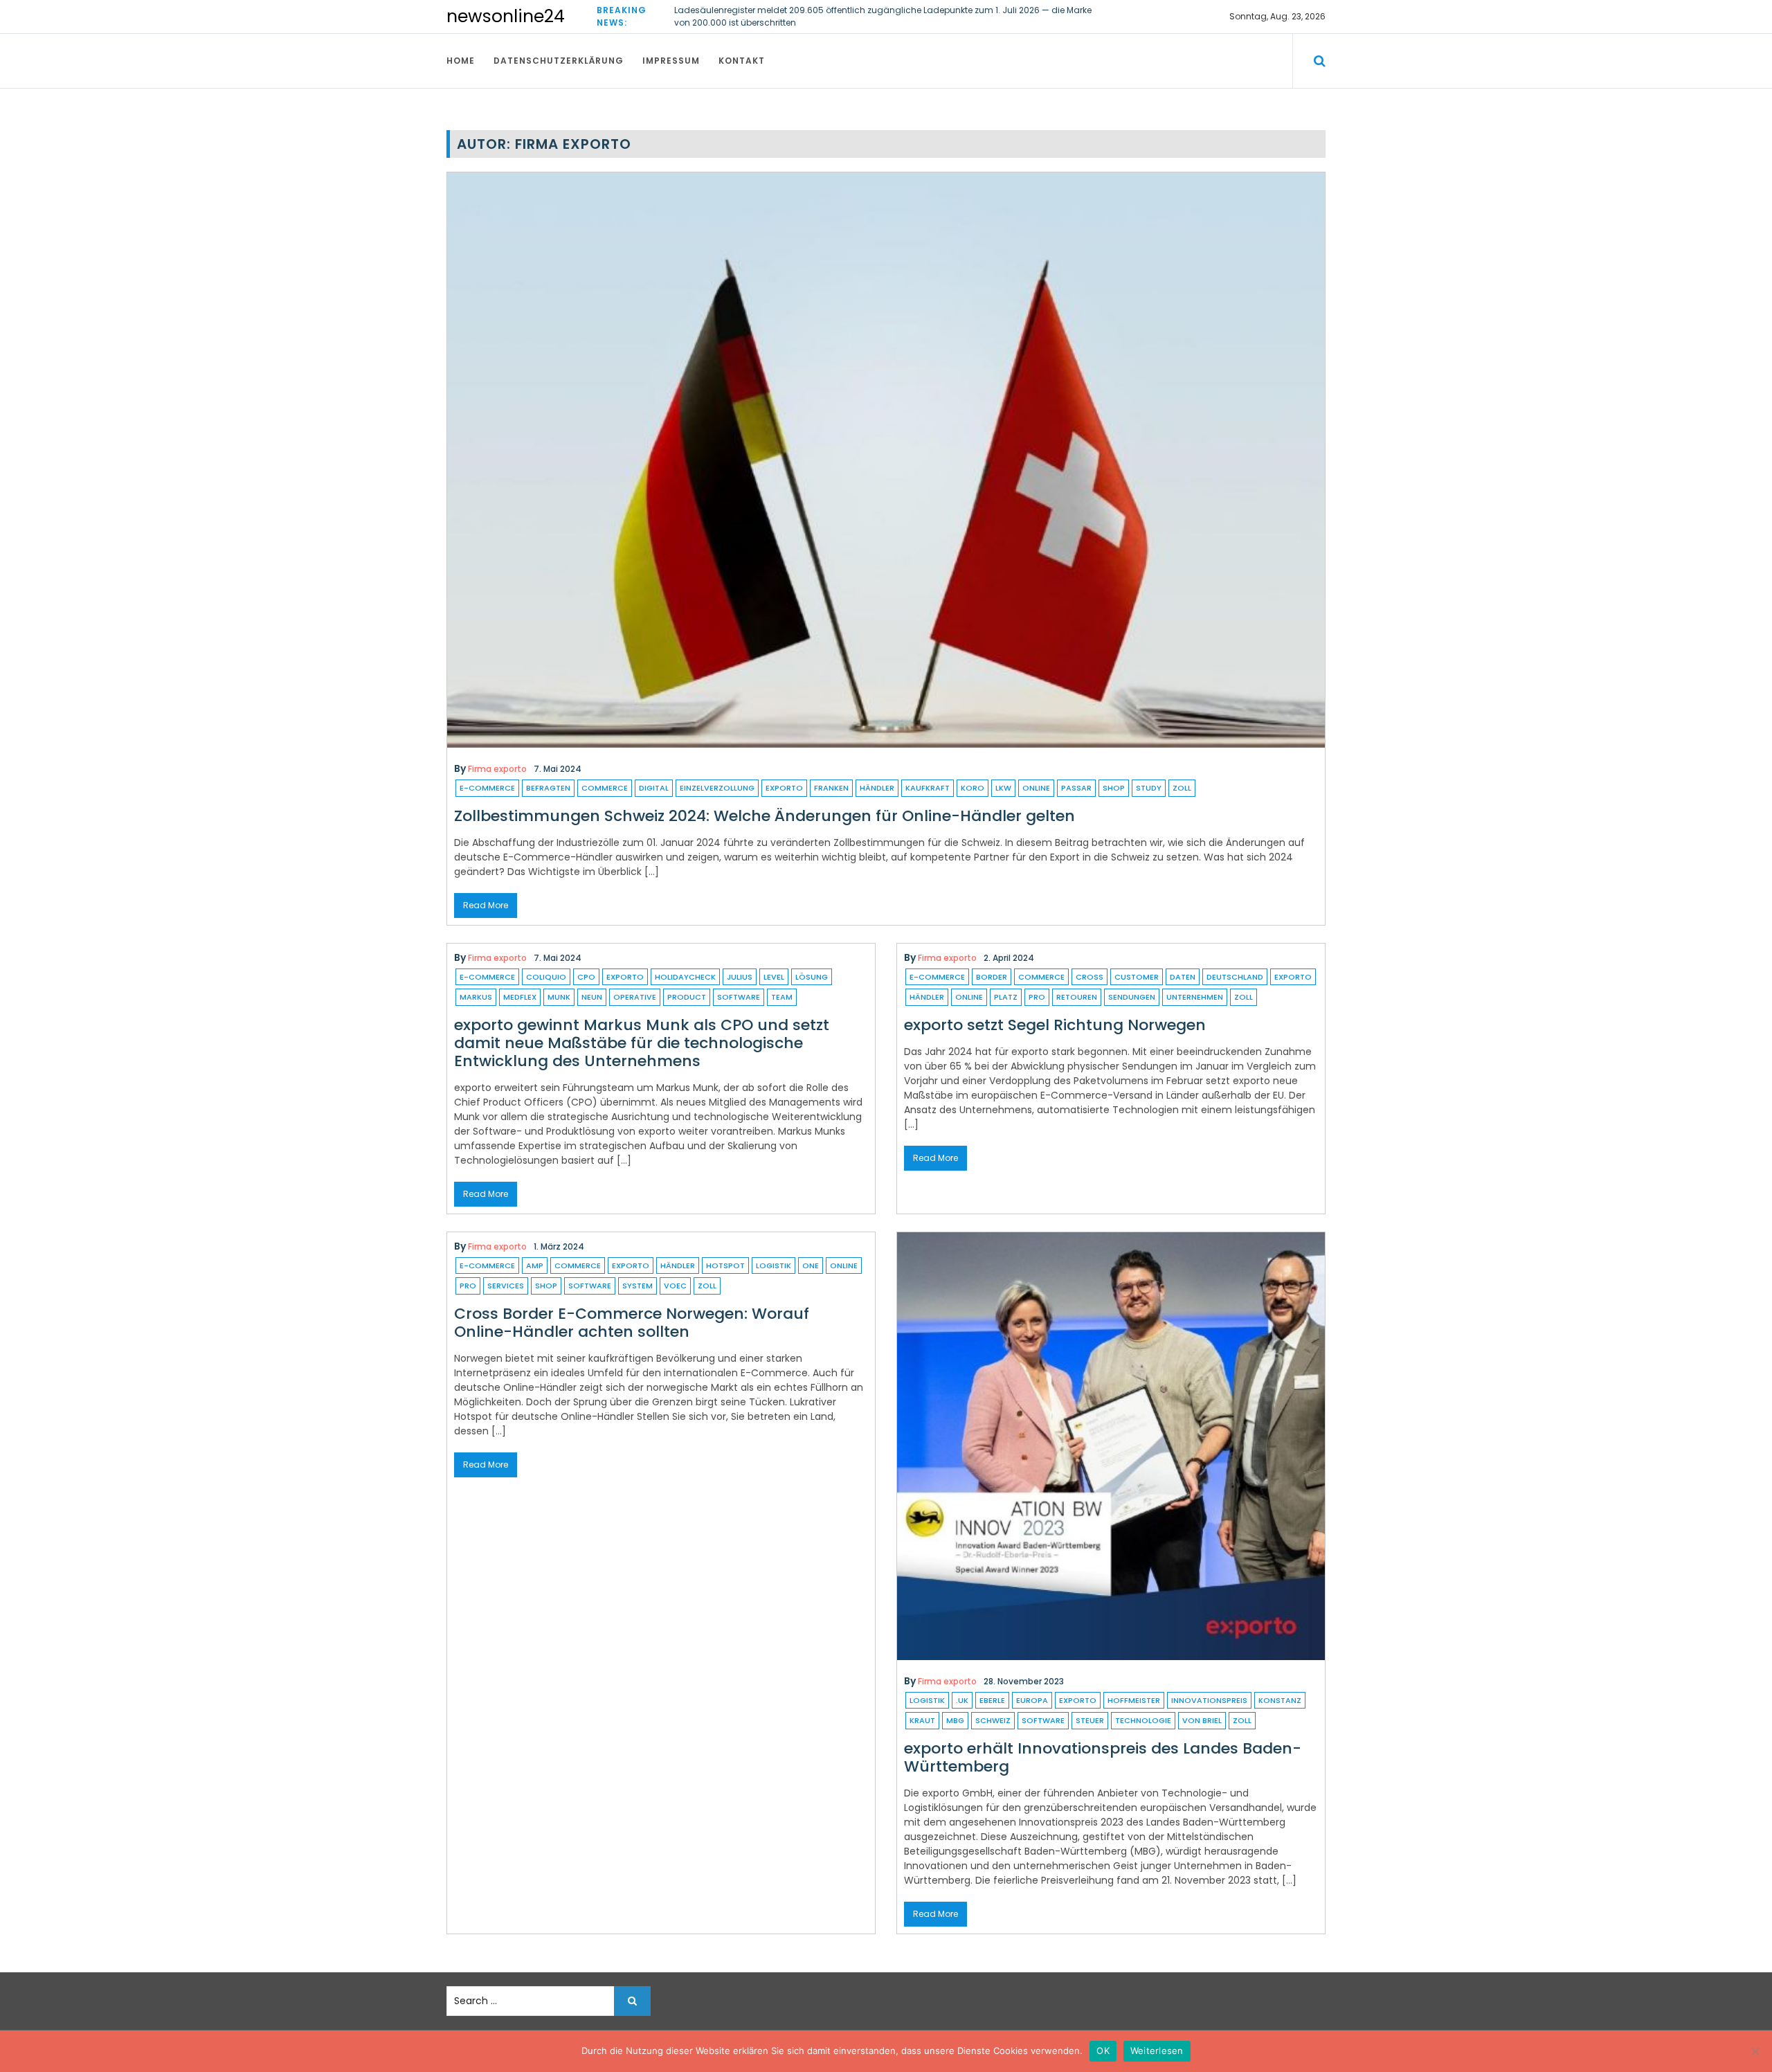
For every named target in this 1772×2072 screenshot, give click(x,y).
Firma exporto (497, 769)
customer (1137, 977)
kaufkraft (928, 788)
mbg (955, 1720)
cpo (586, 977)
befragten (548, 788)
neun (592, 997)
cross (1090, 977)
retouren (1077, 997)
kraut (922, 1720)
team (782, 997)
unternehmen (1195, 997)
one (811, 1265)
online (1036, 788)
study (1149, 788)
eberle (992, 1700)
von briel (1202, 1720)
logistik (774, 1265)
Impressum (671, 61)
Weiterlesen (1157, 2051)
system (638, 1286)
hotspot (725, 1265)
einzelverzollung (717, 788)
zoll (1182, 788)
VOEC (675, 1286)
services (506, 1286)
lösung (812, 977)
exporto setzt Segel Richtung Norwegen (1055, 1025)
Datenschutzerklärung (559, 61)
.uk (962, 1700)
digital (654, 788)
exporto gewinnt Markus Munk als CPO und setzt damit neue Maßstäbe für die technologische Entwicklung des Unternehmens (642, 1043)
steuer (1090, 1720)
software (739, 997)
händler (877, 788)
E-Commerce (487, 788)
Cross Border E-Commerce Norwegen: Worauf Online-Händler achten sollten (632, 1323)
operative (635, 997)
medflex (520, 997)
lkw (1003, 788)
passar (1076, 788)
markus (476, 997)
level (774, 977)
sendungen (1132, 997)
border (992, 977)
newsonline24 (506, 16)
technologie (1143, 1720)
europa (1032, 1700)
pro (1037, 997)
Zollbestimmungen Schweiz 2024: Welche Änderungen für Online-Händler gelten (765, 816)
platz (1006, 997)
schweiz (993, 1720)
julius (740, 977)
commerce (605, 788)
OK (1103, 2051)
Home (461, 61)
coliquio (546, 977)
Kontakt (742, 61)
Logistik (927, 1700)
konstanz (1280, 1700)
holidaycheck (685, 977)
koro (973, 788)
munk (559, 997)
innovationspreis (1209, 1700)
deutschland (1235, 977)
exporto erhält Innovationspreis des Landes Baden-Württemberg (1103, 1757)
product (687, 997)
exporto (784, 788)
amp (535, 1265)
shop (1114, 788)
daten (1183, 977)
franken (831, 788)
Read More (486, 905)
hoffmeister (1134, 1700)
